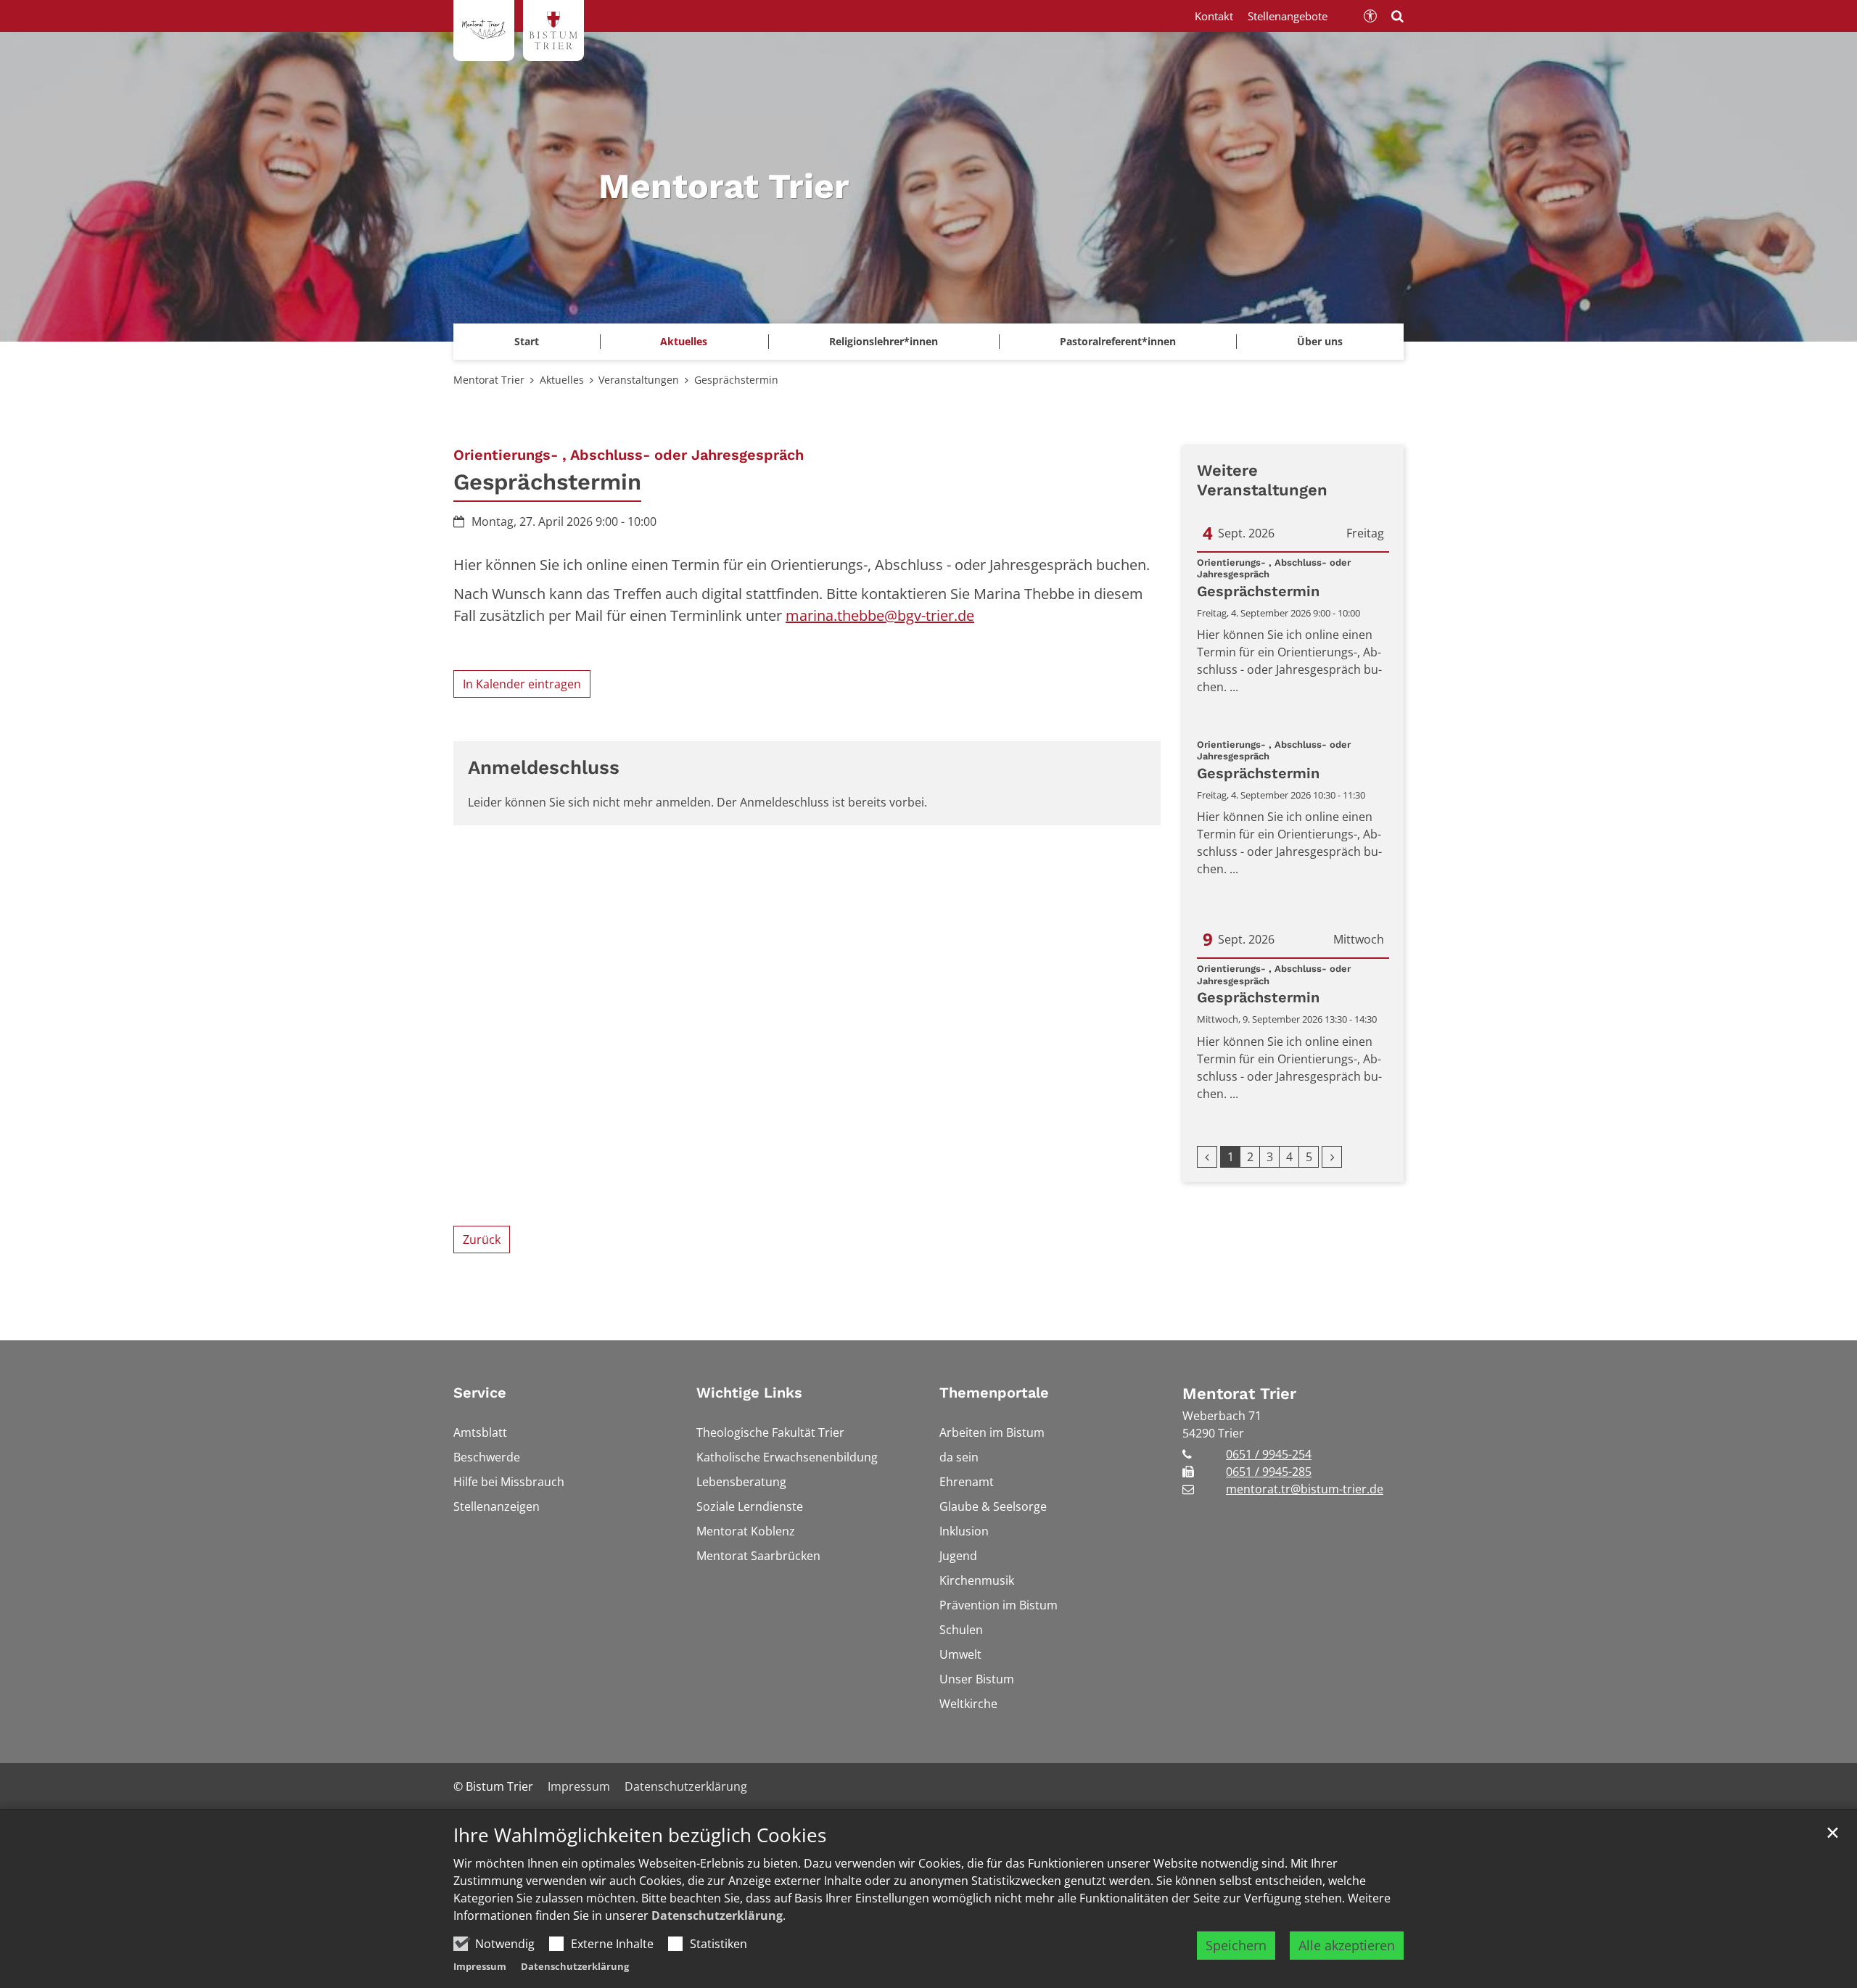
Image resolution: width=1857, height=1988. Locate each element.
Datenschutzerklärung (717, 1915)
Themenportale (994, 1393)
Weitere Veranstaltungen (1262, 480)
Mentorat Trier (489, 380)
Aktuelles (562, 380)
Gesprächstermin (736, 380)
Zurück (482, 1240)
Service (480, 1393)
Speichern (1236, 1945)
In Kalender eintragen (522, 684)
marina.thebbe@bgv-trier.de (880, 615)
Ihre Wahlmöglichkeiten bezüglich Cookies (640, 1835)
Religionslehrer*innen (884, 341)
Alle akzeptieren (1347, 1945)
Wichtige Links (749, 1393)
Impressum (480, 1966)
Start (527, 341)
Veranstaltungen (639, 380)
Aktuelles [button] (684, 341)
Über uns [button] (1320, 341)
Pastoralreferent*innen (1118, 341)
